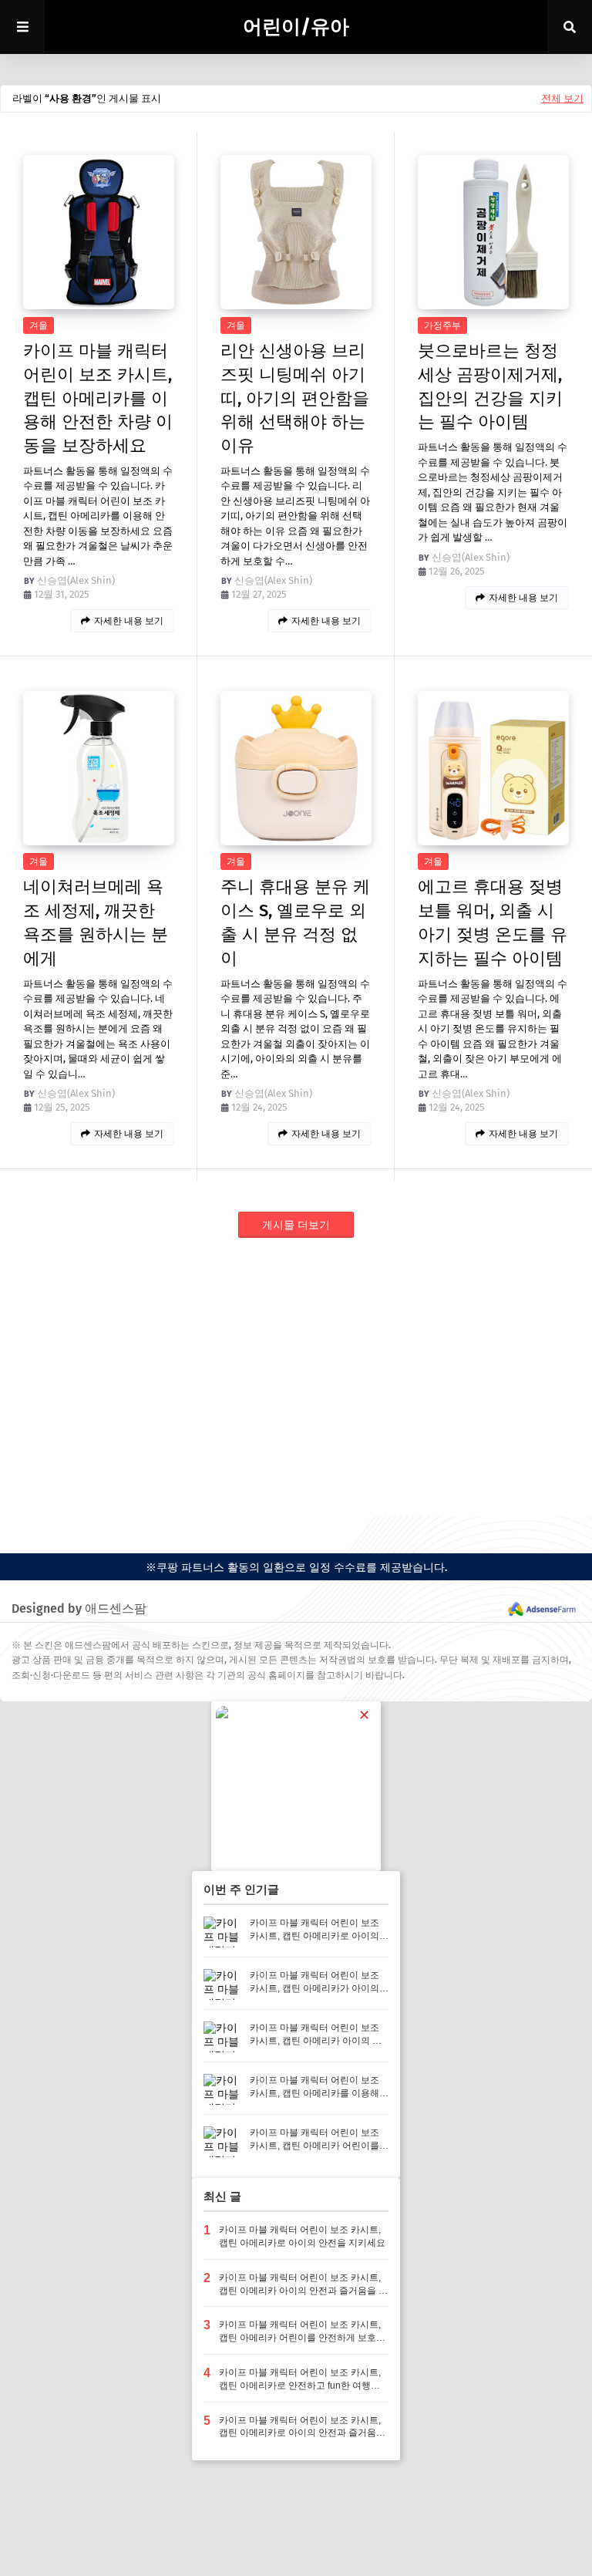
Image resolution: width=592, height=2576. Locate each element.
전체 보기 (562, 98)
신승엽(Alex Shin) (76, 580)
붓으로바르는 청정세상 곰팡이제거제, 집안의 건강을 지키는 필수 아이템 (490, 386)
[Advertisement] (296, 1377)
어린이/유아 (296, 27)
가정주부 (442, 325)
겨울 (39, 325)
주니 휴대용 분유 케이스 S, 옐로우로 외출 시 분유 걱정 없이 (295, 922)
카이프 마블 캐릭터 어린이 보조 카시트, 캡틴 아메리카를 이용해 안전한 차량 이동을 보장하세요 (98, 398)
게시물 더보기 (296, 1225)
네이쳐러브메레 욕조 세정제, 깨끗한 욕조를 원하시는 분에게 (96, 922)
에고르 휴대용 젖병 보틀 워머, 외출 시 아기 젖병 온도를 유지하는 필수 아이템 (493, 922)
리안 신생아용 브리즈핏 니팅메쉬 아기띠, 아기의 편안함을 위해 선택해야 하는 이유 (295, 398)
